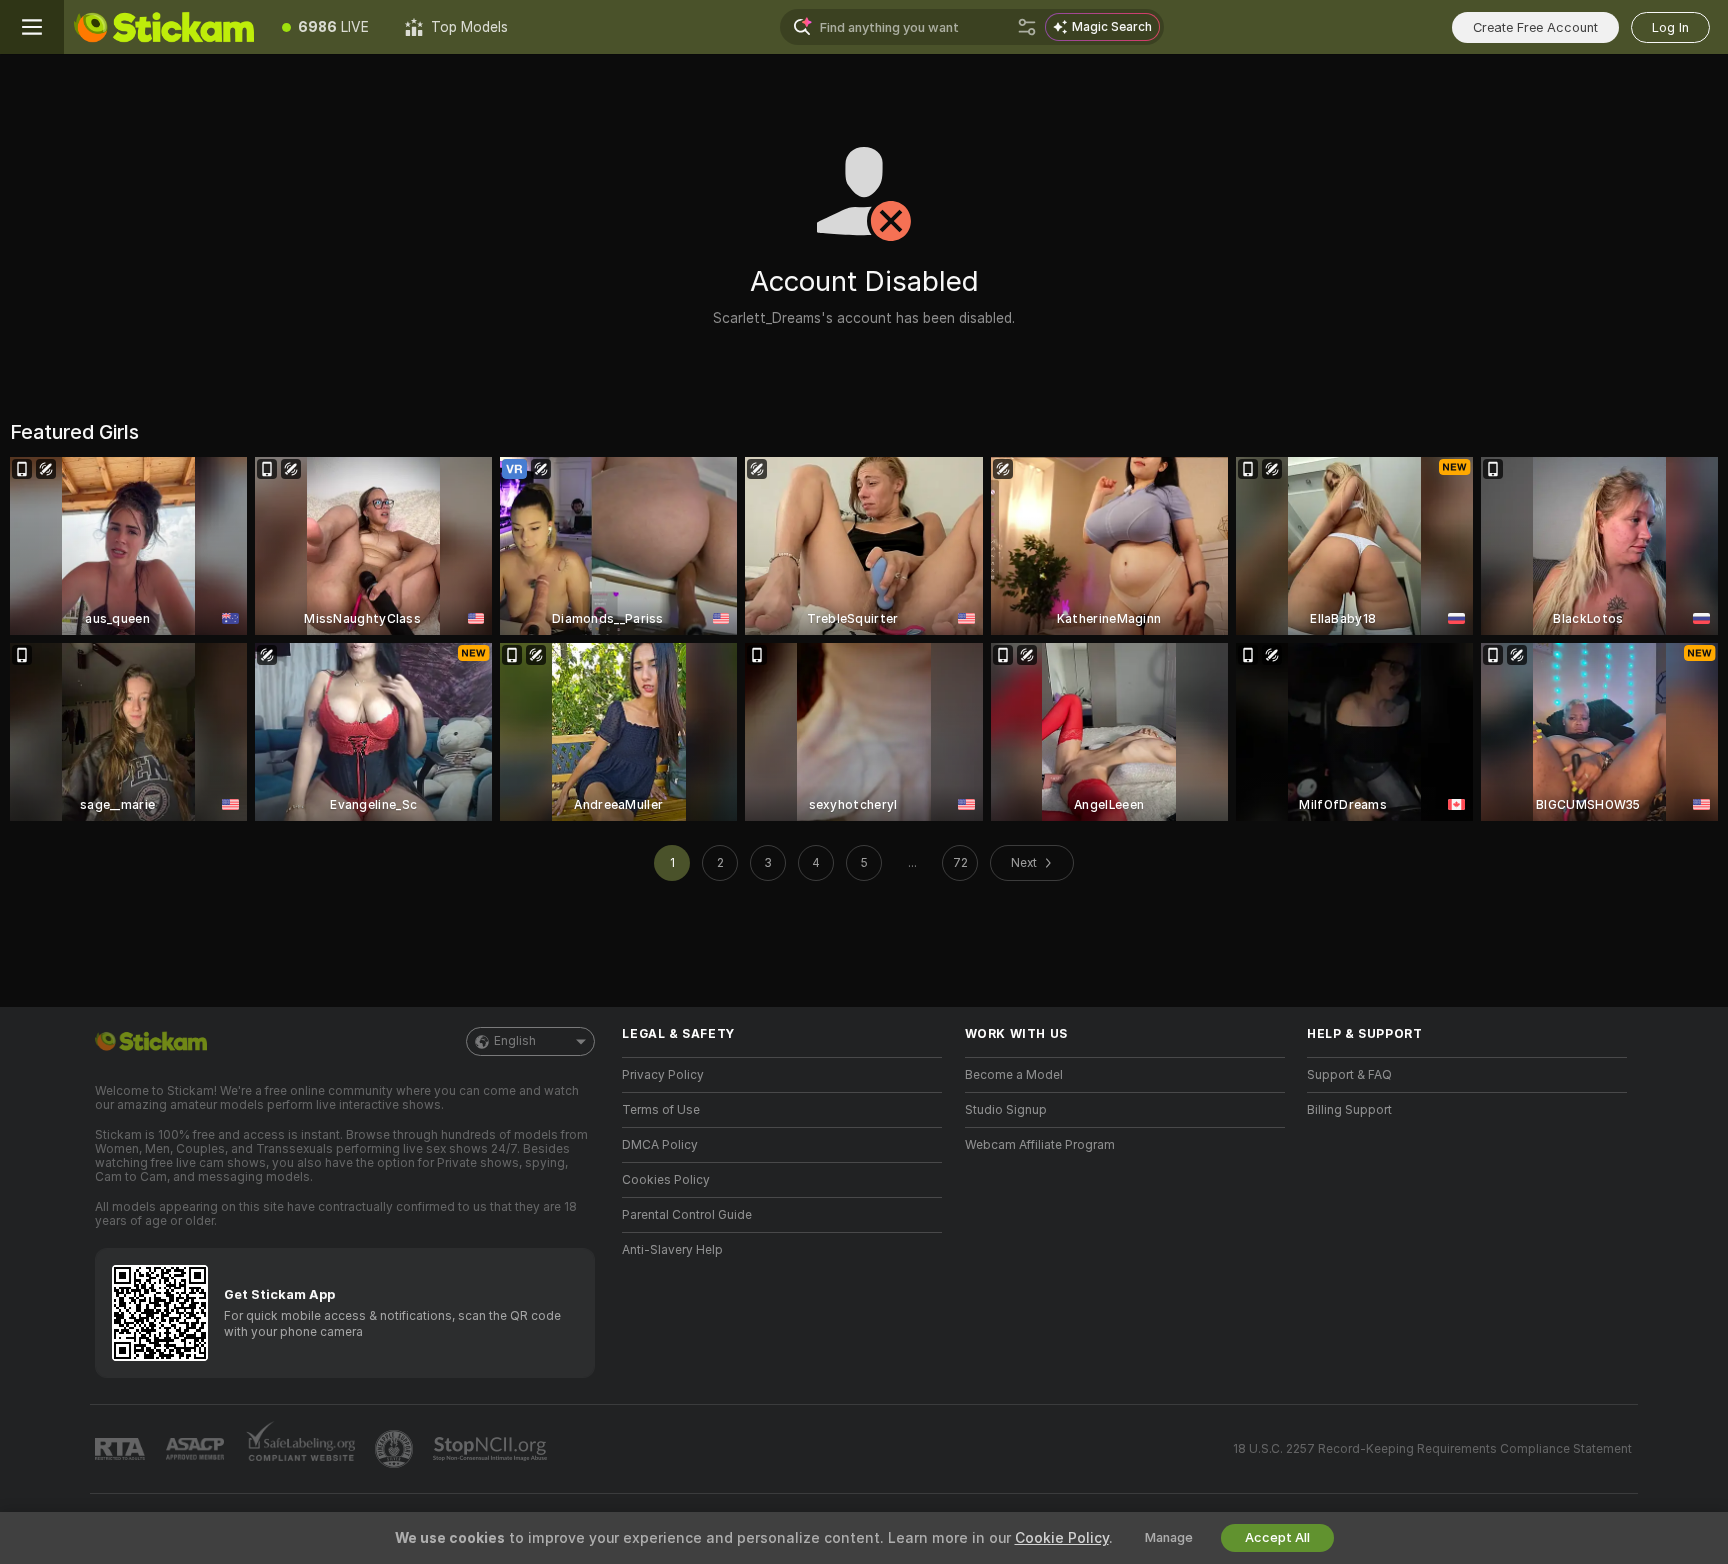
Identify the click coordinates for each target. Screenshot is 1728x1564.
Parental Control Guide (687, 1215)
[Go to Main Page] (164, 27)
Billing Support (1349, 1110)
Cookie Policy (1062, 1538)
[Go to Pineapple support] (396, 1449)
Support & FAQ (1349, 1075)
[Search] (1027, 27)
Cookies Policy (666, 1180)
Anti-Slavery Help (672, 1250)
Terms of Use (661, 1110)
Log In (1670, 27)
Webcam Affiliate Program (1040, 1145)
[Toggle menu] (32, 27)
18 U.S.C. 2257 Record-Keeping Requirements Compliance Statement (1432, 1449)
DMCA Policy (660, 1145)
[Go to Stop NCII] (492, 1449)
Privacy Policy (663, 1075)
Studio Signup (1006, 1110)
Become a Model (1014, 1075)
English (515, 1041)
